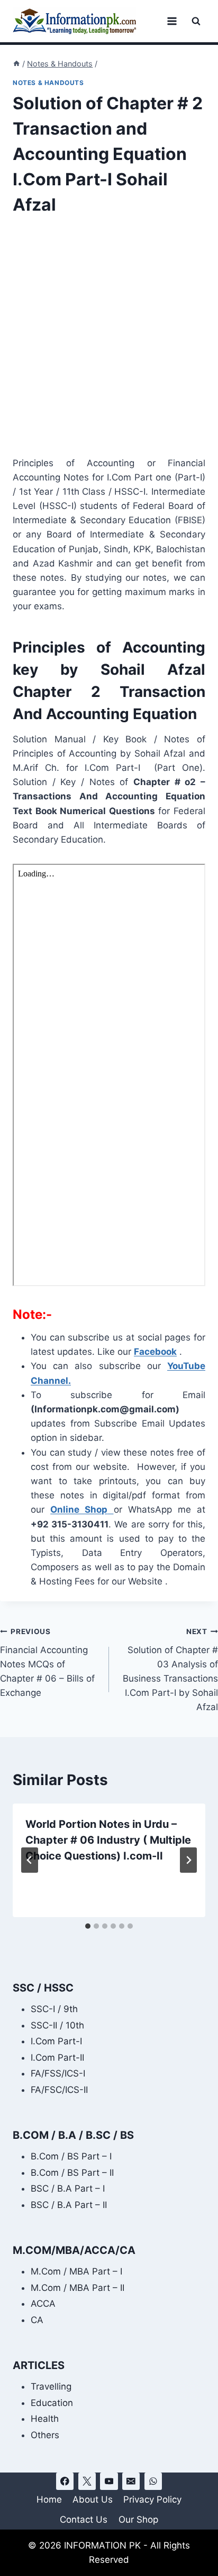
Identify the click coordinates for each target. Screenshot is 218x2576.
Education (52, 2403)
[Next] (188, 1860)
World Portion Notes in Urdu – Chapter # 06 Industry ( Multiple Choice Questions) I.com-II (108, 1840)
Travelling (51, 2386)
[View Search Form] (196, 21)
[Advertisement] (109, 343)
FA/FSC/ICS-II (59, 2090)
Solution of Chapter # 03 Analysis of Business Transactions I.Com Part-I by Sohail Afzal (170, 1670)
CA (37, 2320)
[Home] (16, 64)
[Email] (131, 2481)
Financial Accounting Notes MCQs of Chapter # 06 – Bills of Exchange (47, 1663)
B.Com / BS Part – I (71, 2156)
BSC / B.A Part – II (69, 2205)
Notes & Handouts (48, 83)
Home (49, 2499)
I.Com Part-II (57, 2058)
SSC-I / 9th (54, 2009)
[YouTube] (109, 2481)
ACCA (43, 2304)
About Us (93, 2499)
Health (45, 2419)
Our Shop (138, 2520)
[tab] (88, 1926)
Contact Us (84, 2520)
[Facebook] (65, 2481)
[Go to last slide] (30, 1860)
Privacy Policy (152, 2499)
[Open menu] (172, 21)
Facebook (155, 1352)
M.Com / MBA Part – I (76, 2271)
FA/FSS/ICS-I (58, 2073)
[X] (87, 2481)
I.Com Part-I (56, 2041)
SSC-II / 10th (57, 2025)
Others (45, 2435)
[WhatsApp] (153, 2481)
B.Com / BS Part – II (72, 2173)
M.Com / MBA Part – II (78, 2288)
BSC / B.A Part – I (68, 2188)
